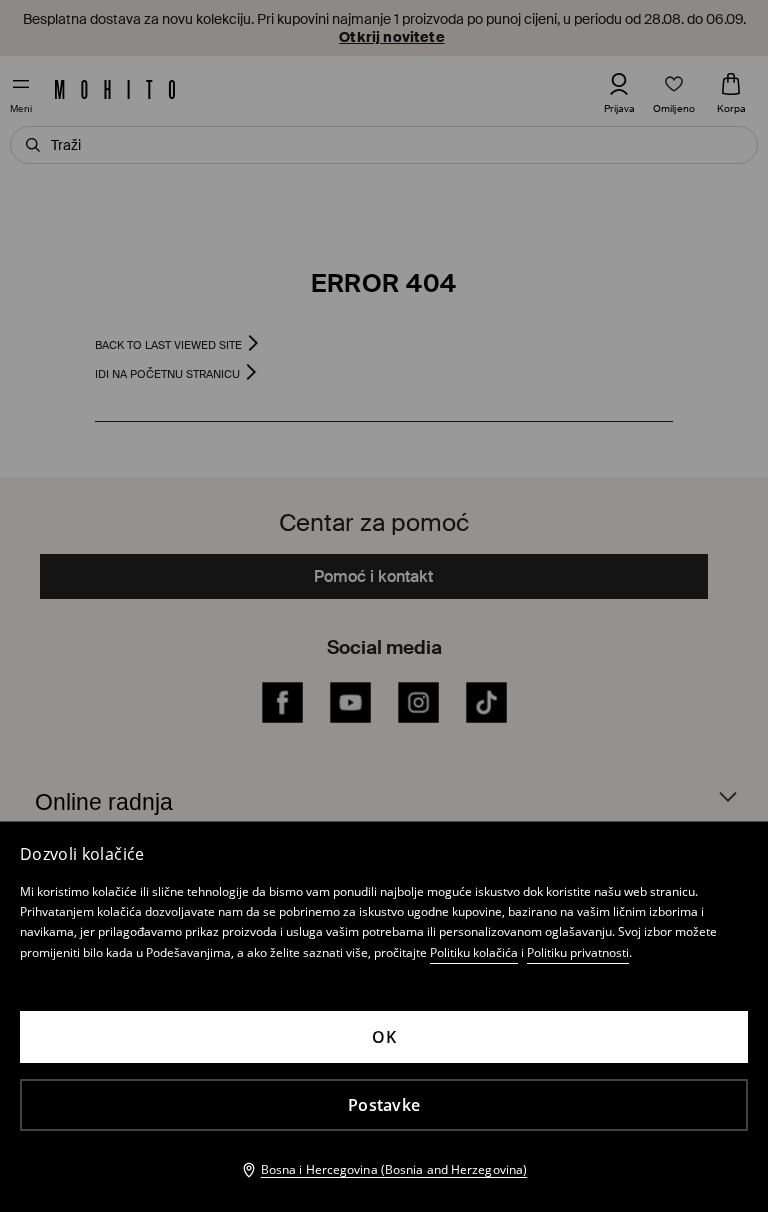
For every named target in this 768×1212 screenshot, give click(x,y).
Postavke (384, 1105)
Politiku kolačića (474, 952)
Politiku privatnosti (578, 952)
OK (384, 1037)
